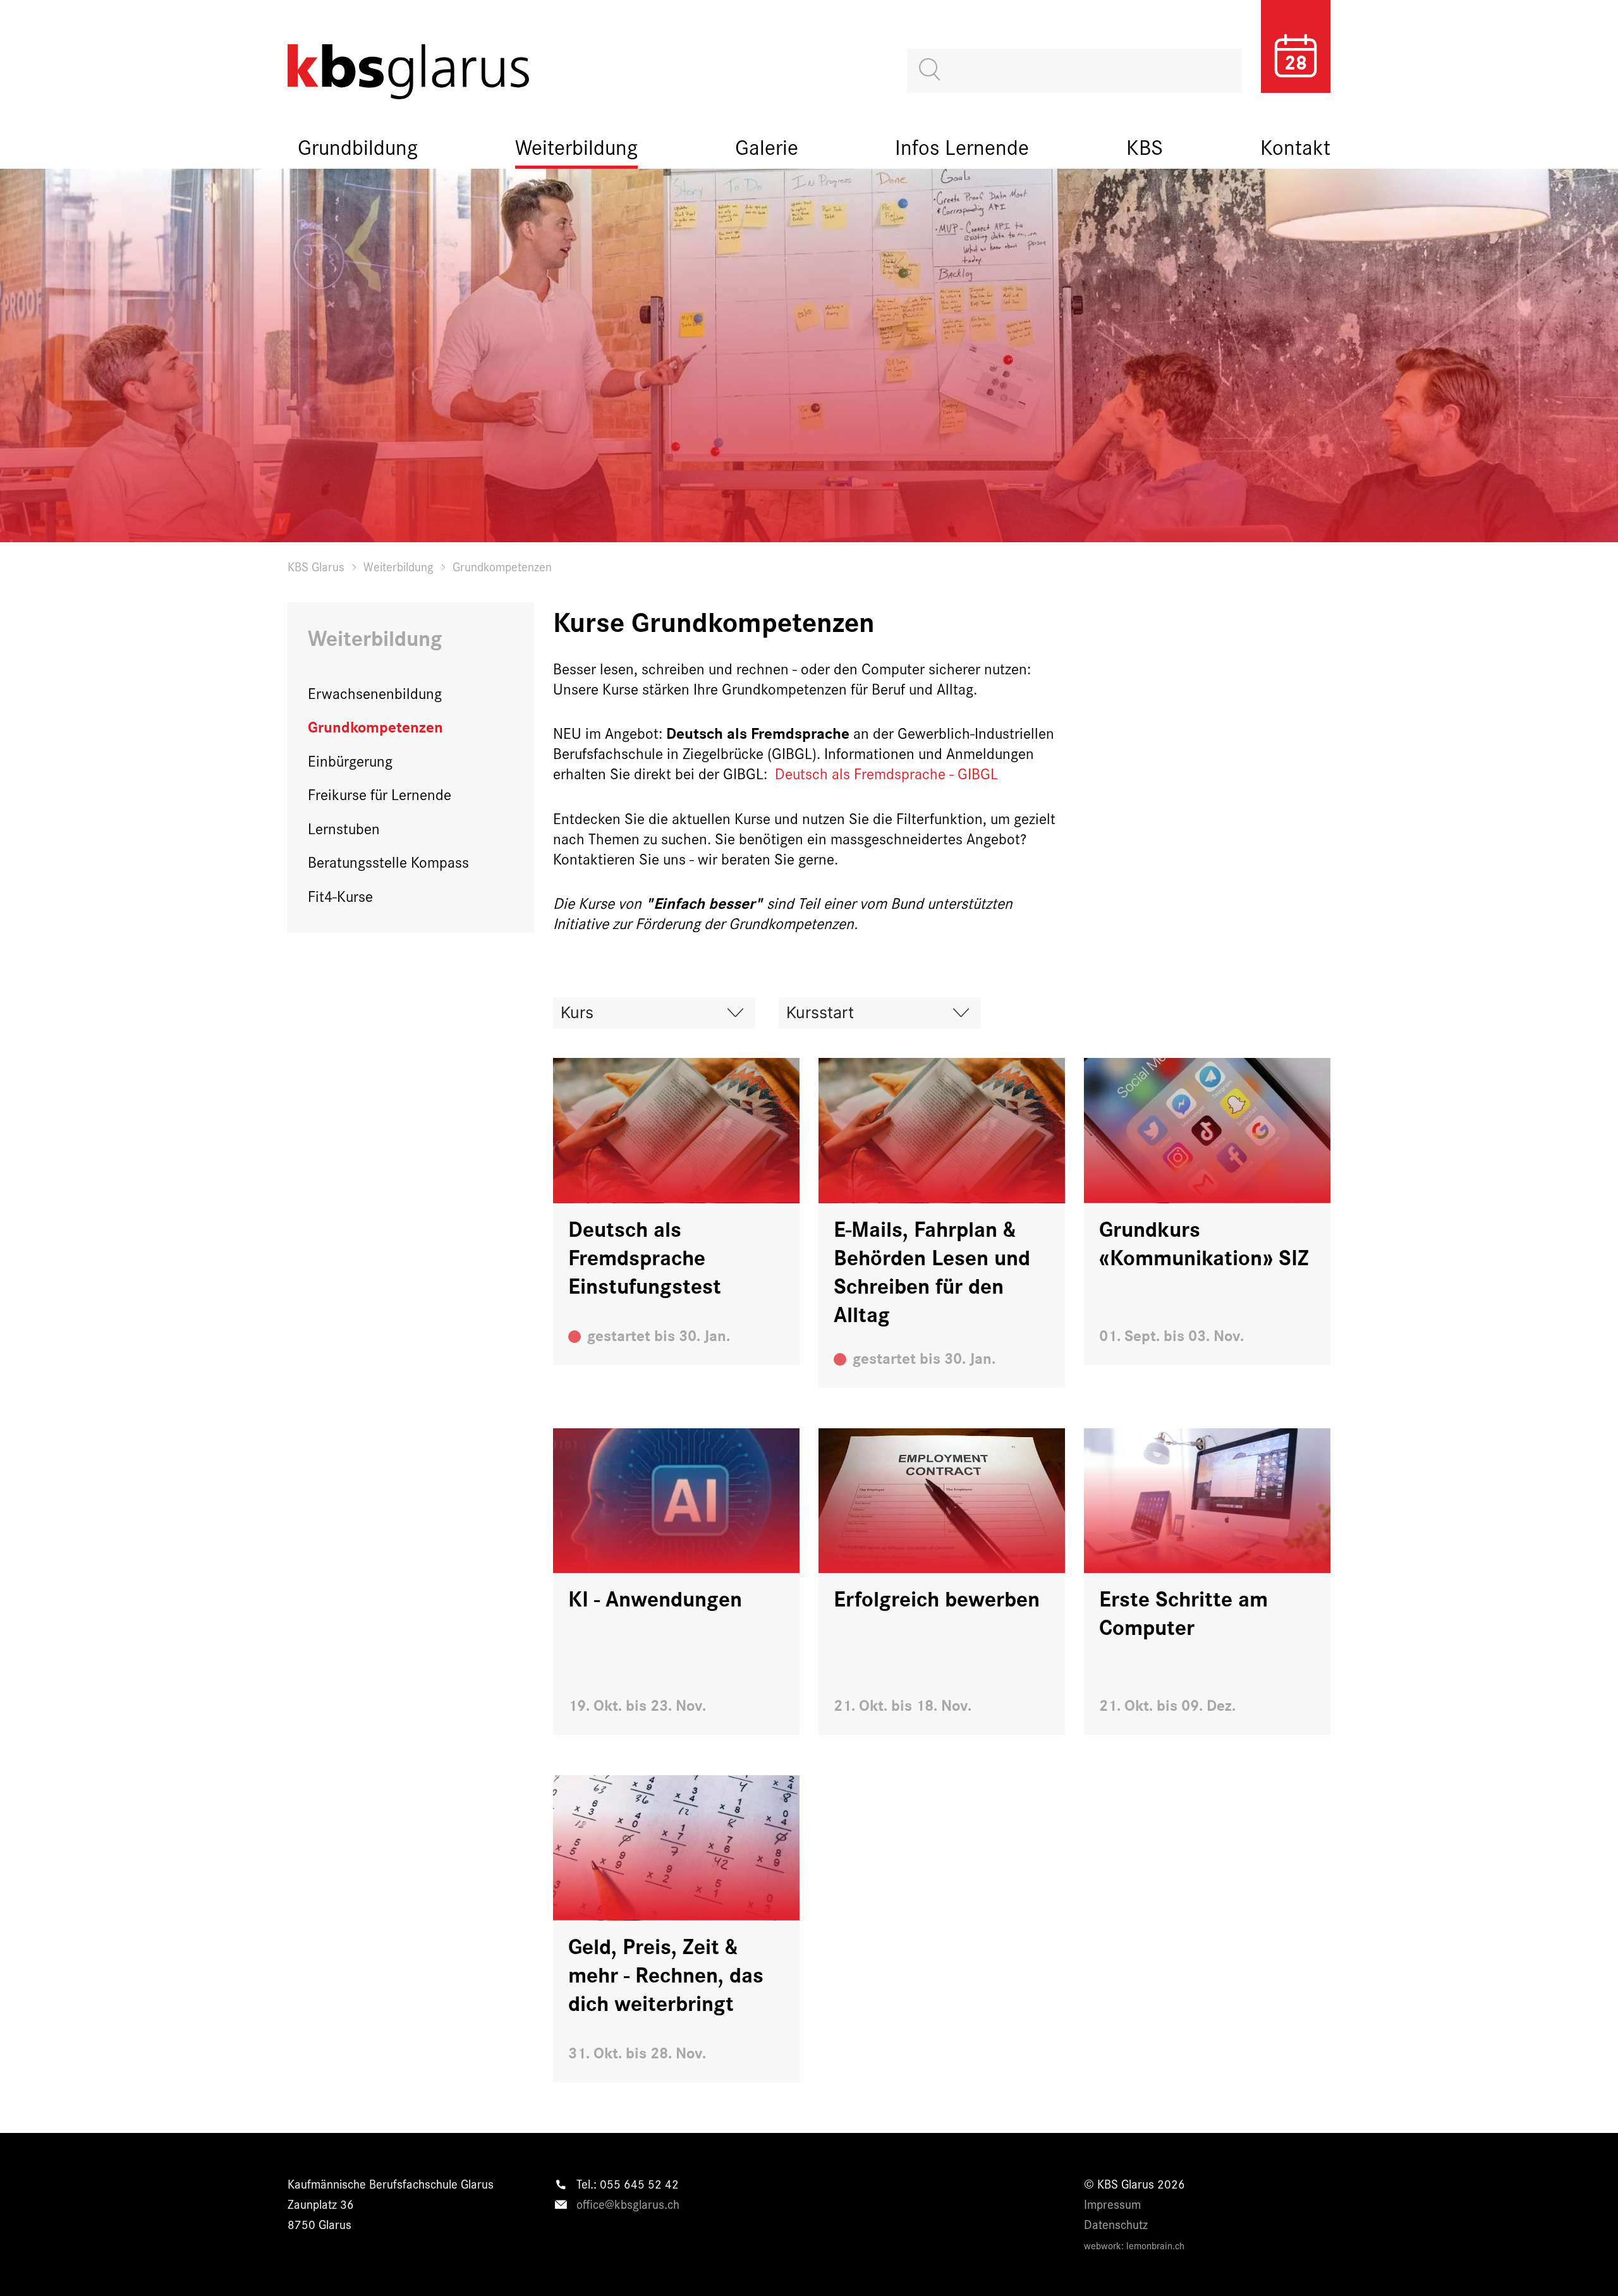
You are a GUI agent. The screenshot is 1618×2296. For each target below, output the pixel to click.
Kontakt (1295, 146)
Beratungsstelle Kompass (388, 861)
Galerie (767, 146)
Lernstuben (344, 828)
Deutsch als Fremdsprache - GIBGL (886, 773)
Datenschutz (1116, 2224)
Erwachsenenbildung (375, 693)
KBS (1145, 146)
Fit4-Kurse (340, 896)
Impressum (1112, 2204)
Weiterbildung (576, 146)
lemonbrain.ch (1155, 2245)
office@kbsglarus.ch (628, 2204)
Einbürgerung (350, 760)
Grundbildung (358, 146)
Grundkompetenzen (375, 726)
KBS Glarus (316, 566)
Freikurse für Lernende (380, 794)
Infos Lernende (962, 146)
